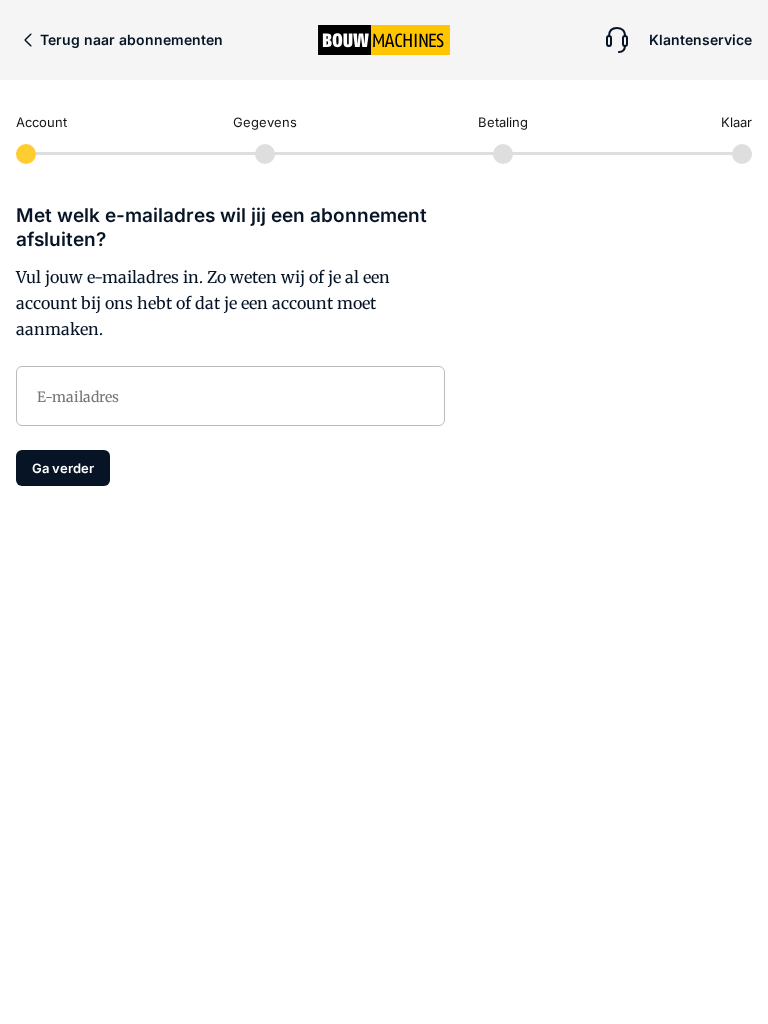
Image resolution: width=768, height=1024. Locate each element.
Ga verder (63, 468)
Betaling (503, 122)
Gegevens (265, 122)
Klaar (736, 122)
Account (41, 122)
